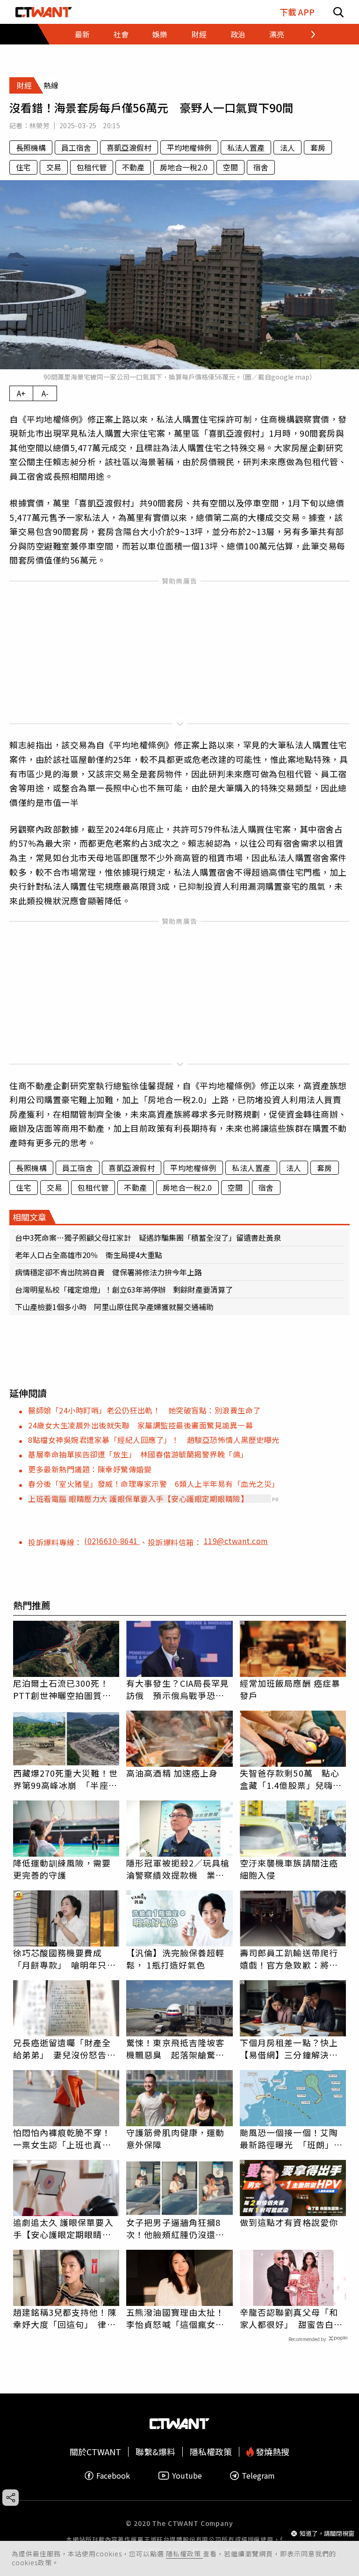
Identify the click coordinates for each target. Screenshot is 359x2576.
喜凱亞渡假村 (129, 147)
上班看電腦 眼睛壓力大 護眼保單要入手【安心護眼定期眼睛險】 (138, 1499)
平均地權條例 (189, 147)
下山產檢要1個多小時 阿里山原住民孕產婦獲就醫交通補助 (114, 1307)
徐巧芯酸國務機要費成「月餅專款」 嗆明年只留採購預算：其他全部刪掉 (65, 1959)
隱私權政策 (184, 2554)
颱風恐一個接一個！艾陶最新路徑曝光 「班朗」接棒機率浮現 (291, 2138)
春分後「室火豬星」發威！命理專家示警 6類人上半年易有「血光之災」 (154, 1484)
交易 (54, 167)
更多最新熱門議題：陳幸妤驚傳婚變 (90, 1469)
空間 (230, 167)
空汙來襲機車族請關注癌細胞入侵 (289, 1869)
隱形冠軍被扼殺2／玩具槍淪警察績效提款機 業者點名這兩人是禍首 (178, 1869)
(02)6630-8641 (112, 1541)
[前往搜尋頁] (338, 12)
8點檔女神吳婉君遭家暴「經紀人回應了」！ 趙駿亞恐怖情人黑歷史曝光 (154, 1440)
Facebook (113, 2476)
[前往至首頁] (44, 12)
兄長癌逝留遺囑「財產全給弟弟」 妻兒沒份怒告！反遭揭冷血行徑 (65, 2049)
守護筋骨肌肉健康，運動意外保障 (175, 2138)
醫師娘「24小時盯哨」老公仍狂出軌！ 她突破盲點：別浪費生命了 (144, 1410)
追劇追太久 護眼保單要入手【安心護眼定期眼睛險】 (66, 2228)
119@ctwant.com (236, 1541)
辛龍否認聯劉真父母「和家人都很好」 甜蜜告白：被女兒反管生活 (291, 2318)
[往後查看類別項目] (307, 34)
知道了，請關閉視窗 (327, 2533)
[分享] (11, 2498)
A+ (21, 393)
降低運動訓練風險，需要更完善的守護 (62, 1869)
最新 (82, 34)
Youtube (187, 2476)
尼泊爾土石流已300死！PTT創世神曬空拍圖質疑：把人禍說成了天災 (61, 1689)
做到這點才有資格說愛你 (289, 2222)
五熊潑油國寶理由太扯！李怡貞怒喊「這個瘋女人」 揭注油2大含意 (179, 2318)
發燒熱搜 (272, 2452)
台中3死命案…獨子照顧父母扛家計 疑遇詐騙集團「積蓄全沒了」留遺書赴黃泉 (148, 1237)
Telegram (258, 2476)
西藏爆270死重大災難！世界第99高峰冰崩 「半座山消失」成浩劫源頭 (65, 1779)
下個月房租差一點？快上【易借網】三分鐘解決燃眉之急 (289, 2049)
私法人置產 (246, 147)
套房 (318, 147)
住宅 (23, 167)
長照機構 (31, 147)
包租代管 (92, 167)
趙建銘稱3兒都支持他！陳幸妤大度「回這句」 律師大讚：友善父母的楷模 (65, 2318)
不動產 (133, 167)
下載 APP (297, 12)
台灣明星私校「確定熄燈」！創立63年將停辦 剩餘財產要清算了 (124, 1289)
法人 (287, 147)
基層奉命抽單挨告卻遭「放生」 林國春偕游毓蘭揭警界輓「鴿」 (138, 1454)
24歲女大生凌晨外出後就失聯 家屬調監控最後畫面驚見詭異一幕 (140, 1425)
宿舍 (261, 167)
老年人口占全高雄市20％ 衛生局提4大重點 (89, 1255)
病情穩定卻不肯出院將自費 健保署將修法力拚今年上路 (108, 1272)
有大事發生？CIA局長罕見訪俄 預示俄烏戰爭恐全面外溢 (178, 1689)
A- (45, 393)
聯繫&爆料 (155, 2452)
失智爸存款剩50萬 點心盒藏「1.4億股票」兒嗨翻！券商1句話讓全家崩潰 (291, 1779)
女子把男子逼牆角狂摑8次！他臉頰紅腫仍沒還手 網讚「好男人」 (179, 2228)
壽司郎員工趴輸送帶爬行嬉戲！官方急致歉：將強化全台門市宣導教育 (289, 1959)
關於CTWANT (95, 2452)
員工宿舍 (76, 147)
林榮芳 (39, 125)
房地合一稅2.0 (184, 167)
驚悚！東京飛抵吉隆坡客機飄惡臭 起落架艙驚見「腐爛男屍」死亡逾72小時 (176, 2049)
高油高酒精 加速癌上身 (172, 1773)
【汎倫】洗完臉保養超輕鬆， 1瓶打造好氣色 (175, 1959)
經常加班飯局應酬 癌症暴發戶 (290, 1689)
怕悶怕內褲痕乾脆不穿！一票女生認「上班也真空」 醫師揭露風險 (66, 2138)
